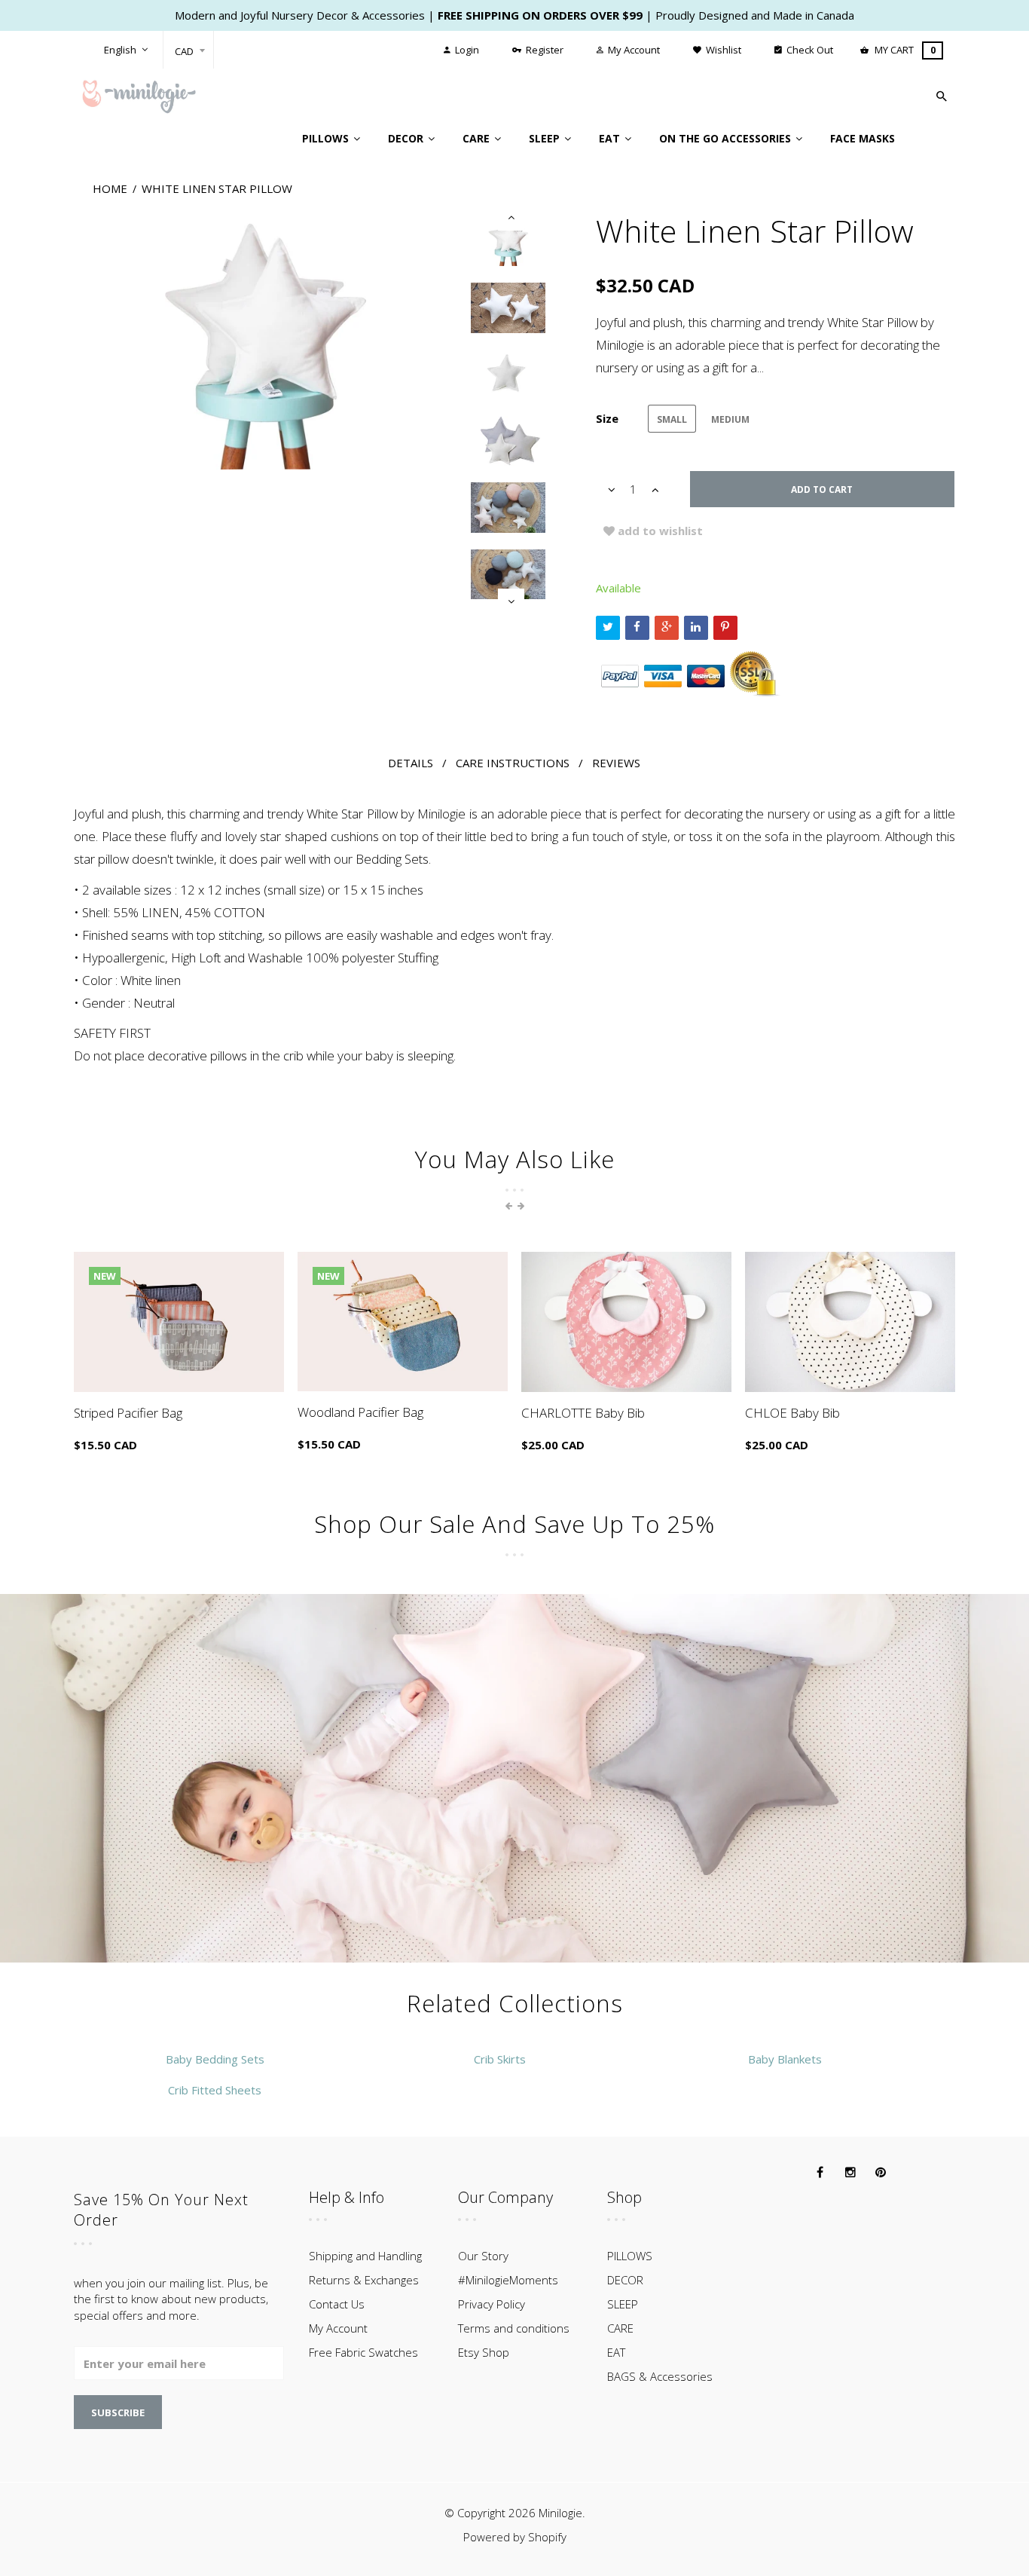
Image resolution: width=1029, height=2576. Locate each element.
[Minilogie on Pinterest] (881, 2173)
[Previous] (511, 217)
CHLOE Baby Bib (792, 1413)
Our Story (483, 2256)
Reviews (616, 763)
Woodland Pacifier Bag (360, 1412)
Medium (730, 419)
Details (411, 763)
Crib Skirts (500, 2059)
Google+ (667, 628)
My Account (633, 50)
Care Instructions (513, 763)
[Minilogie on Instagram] (850, 2173)
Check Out (809, 50)
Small (672, 419)
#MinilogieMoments (508, 2280)
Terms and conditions (514, 2328)
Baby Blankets (785, 2059)
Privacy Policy (492, 2304)
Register (544, 50)
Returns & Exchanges (364, 2280)
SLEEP (623, 2304)
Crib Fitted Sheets (215, 2090)
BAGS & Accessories (660, 2376)
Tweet (608, 628)
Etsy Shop (484, 2352)
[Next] (511, 602)
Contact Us (337, 2304)
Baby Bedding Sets (215, 2059)
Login (466, 50)
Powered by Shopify (515, 2537)
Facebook (637, 628)
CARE (620, 2328)
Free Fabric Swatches (363, 2352)
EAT (616, 2352)
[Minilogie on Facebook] (820, 2173)
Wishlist (722, 50)
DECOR (625, 2280)
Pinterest (725, 628)
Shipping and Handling (365, 2256)
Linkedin (696, 628)
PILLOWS (630, 2256)
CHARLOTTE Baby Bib (583, 1413)
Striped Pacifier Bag (128, 1413)
